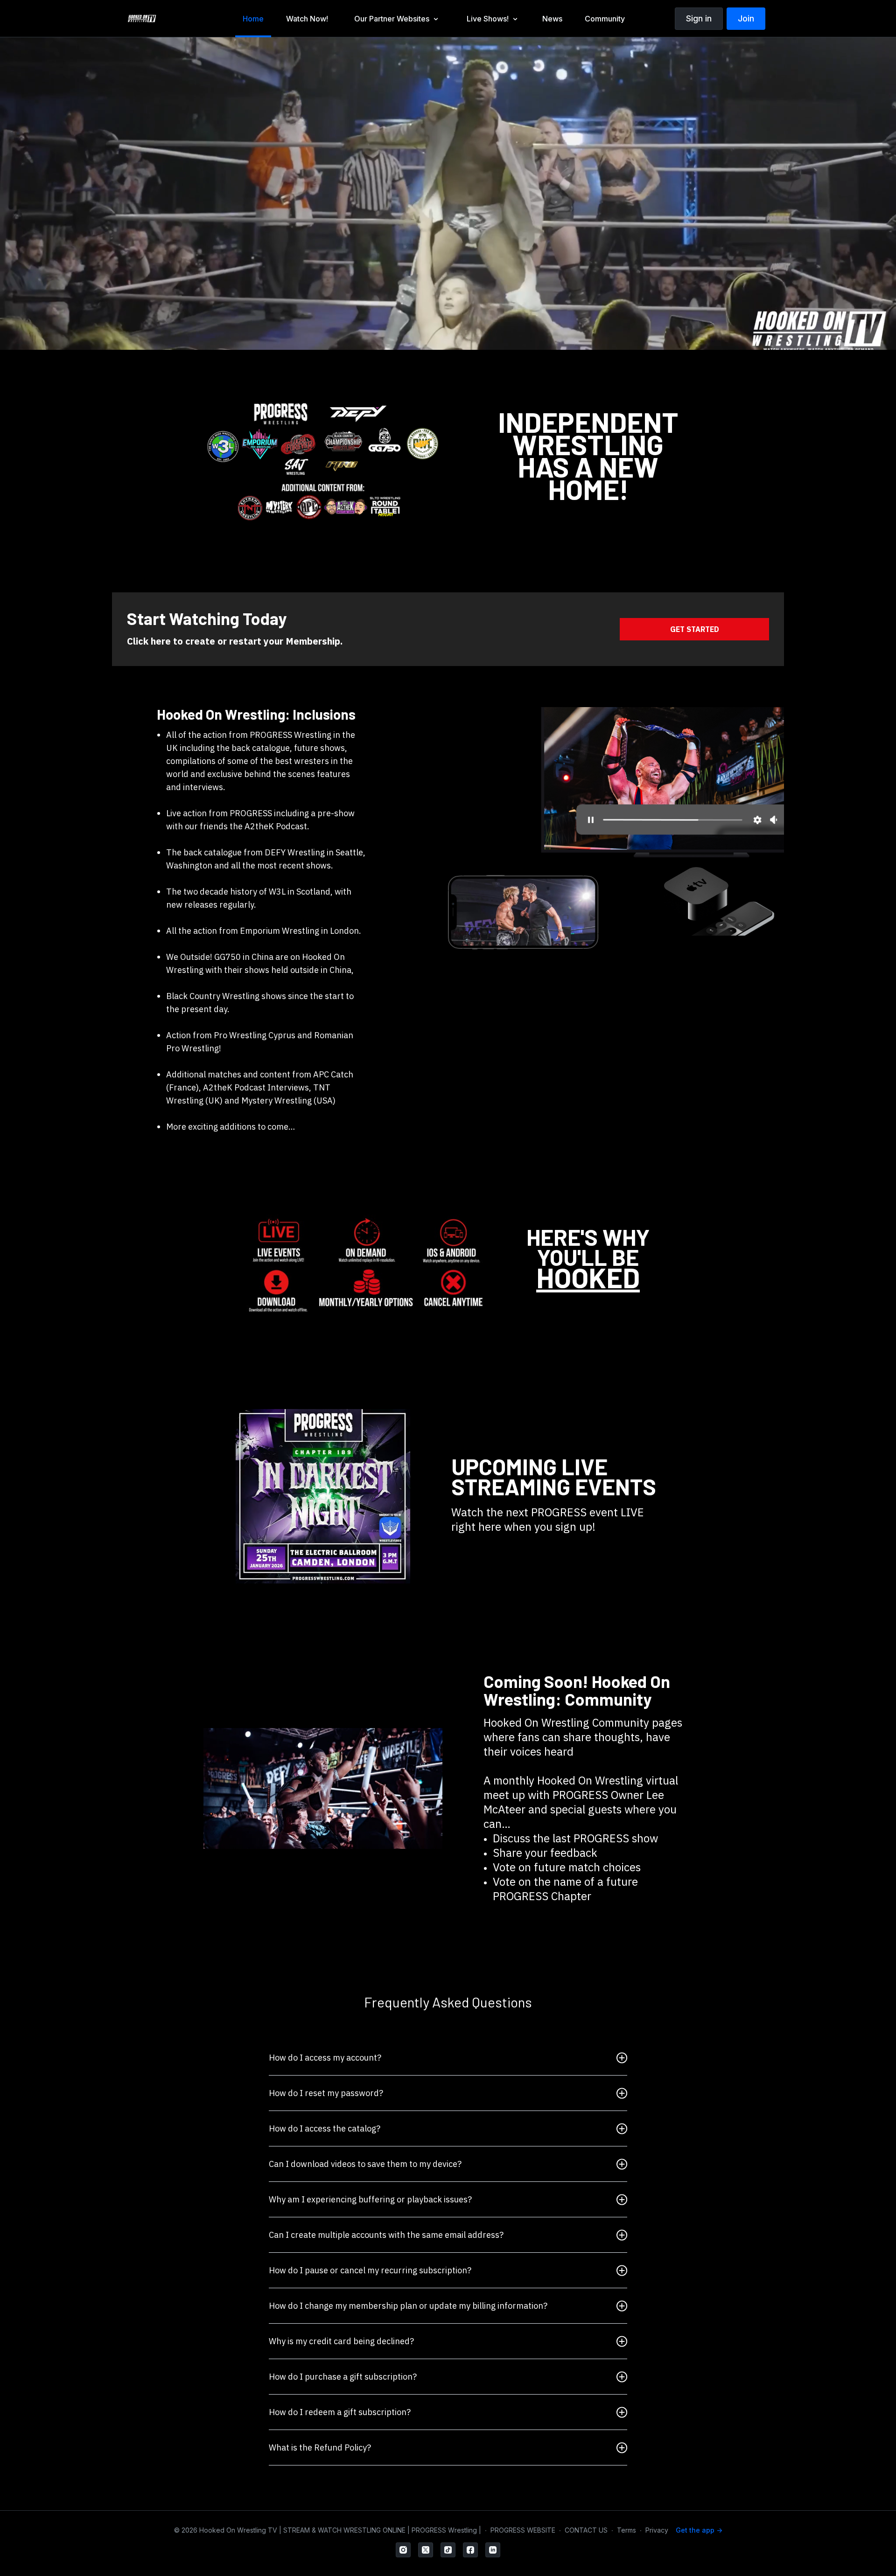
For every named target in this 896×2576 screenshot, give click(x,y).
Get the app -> (699, 2530)
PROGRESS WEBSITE (523, 2530)
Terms (626, 2530)
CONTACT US (586, 2530)
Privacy (657, 2530)
